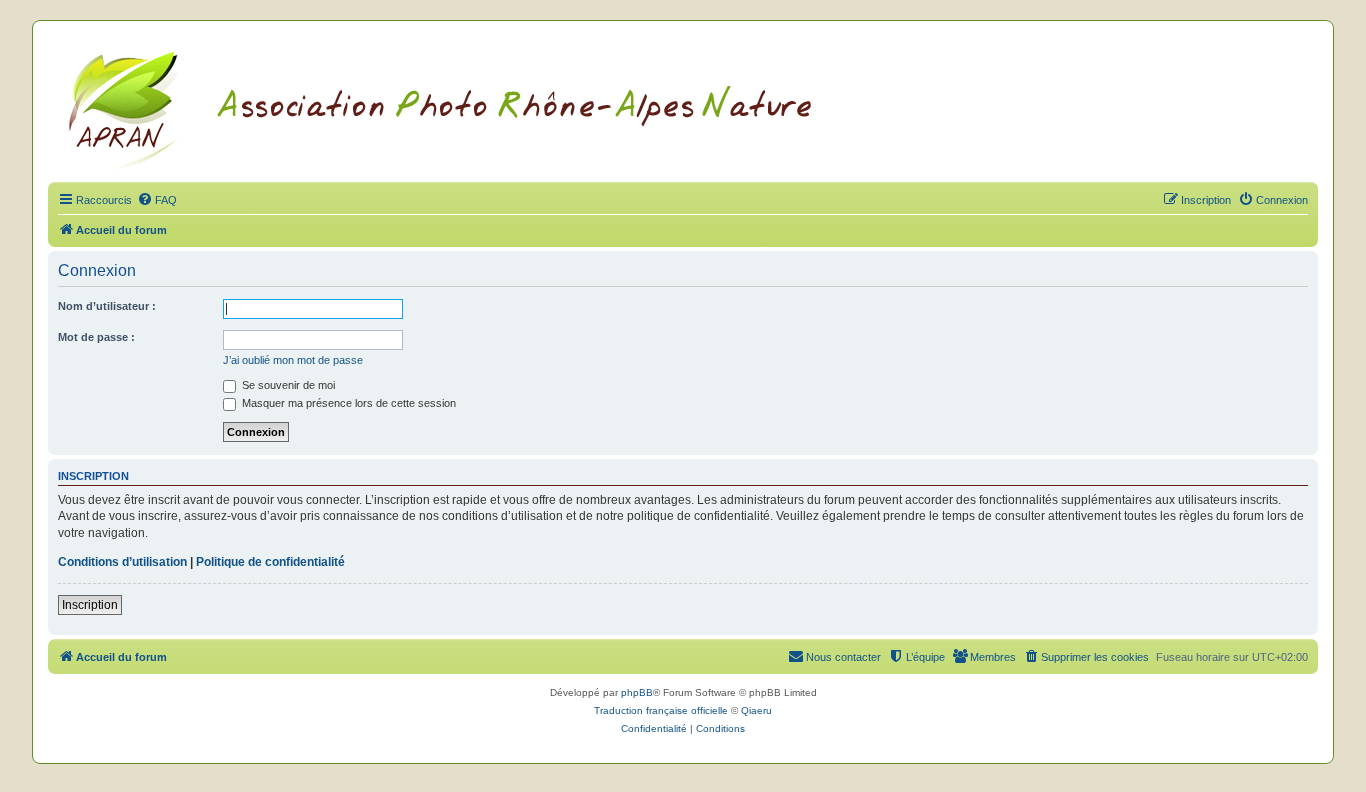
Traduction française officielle (661, 710)
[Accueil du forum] (464, 107)
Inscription (90, 605)
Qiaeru (756, 710)
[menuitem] (157, 200)
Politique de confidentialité (270, 562)
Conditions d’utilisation (122, 562)
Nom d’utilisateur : (107, 306)
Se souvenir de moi (287, 385)
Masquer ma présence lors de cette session (347, 403)
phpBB (637, 692)
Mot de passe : (96, 337)
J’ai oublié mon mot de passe (293, 360)
